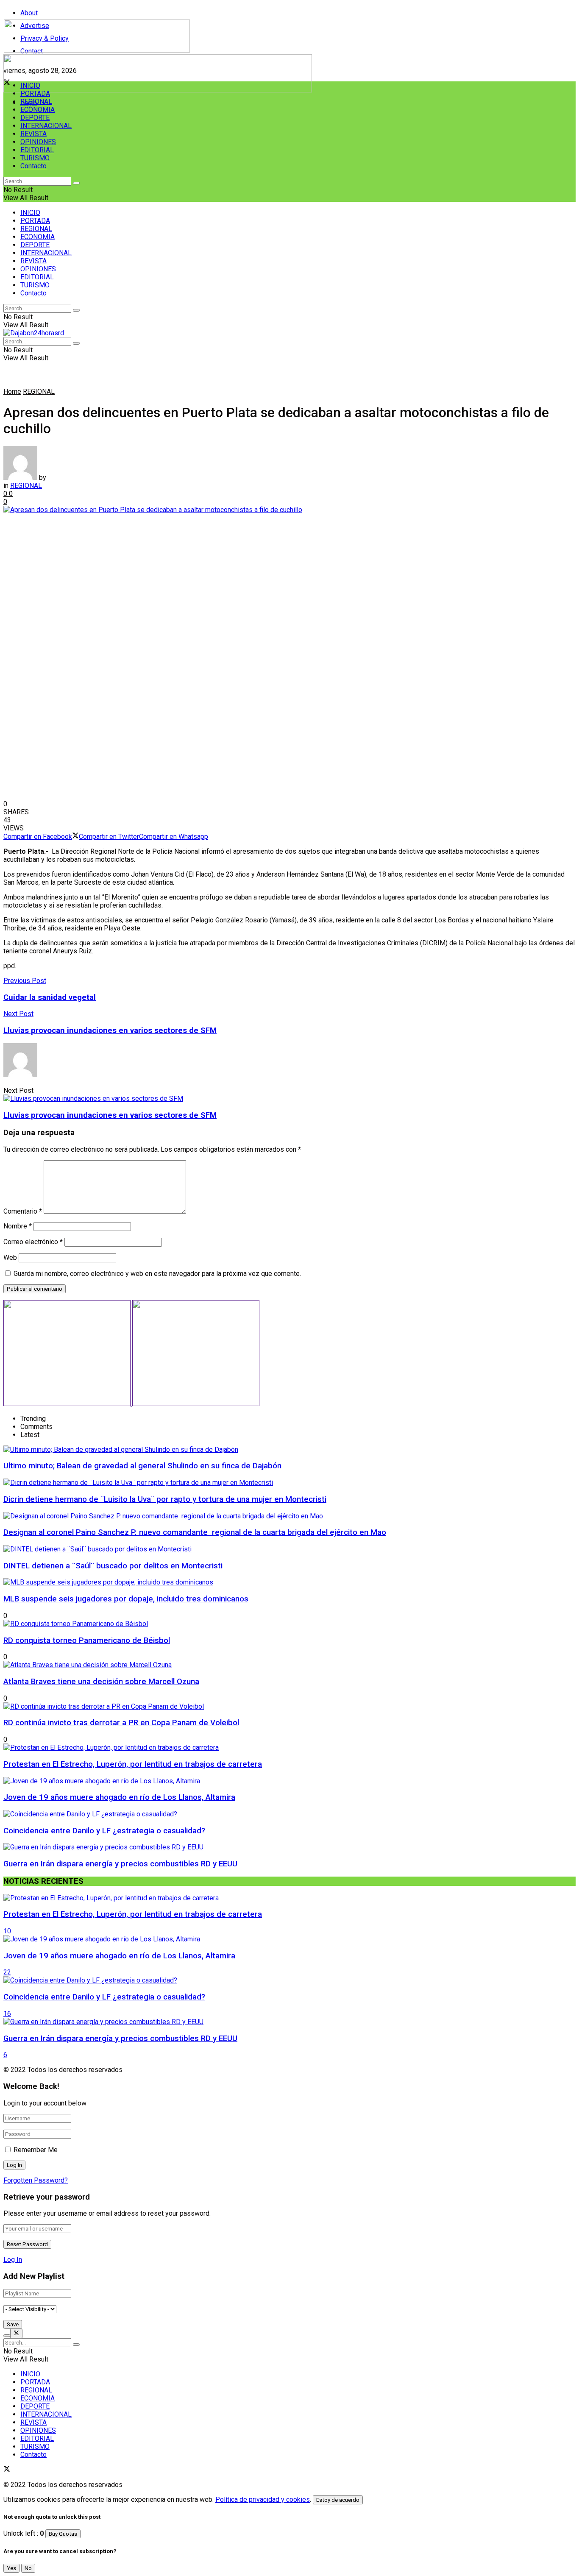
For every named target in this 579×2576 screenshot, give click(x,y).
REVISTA (33, 134)
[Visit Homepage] (97, 50)
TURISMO (35, 158)
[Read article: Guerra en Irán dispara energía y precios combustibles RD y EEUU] (289, 2022)
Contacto (33, 166)
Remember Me (36, 2150)
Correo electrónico (33, 1242)
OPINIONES (38, 142)
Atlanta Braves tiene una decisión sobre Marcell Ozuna (101, 1682)
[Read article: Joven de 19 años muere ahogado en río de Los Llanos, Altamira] (289, 1939)
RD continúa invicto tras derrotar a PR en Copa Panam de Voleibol (121, 1723)
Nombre (18, 1226)
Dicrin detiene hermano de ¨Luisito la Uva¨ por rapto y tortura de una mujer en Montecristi (165, 1499)
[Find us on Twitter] (7, 2470)
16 (7, 2014)
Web (10, 1257)
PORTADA (35, 93)
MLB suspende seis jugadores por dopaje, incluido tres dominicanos (126, 1599)
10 (7, 1931)
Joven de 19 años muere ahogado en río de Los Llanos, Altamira (119, 1797)
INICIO (30, 85)
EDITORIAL (37, 150)
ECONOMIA (38, 110)
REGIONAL (36, 102)
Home (12, 391)
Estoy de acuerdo (338, 2500)
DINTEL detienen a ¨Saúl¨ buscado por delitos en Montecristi (113, 1566)
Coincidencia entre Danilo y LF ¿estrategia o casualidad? (104, 1831)
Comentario (23, 1211)
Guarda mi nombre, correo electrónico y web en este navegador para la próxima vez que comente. (157, 1274)
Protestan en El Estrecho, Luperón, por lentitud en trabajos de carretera (133, 1764)
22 (7, 1972)
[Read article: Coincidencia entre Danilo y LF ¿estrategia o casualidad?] (289, 1980)
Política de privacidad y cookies (263, 2499)
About (29, 13)
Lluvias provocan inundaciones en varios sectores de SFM (110, 1115)
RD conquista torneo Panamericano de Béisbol (87, 1640)
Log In (13, 2260)
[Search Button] (76, 183)
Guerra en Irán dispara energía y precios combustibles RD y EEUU (120, 1864)
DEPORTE (35, 118)
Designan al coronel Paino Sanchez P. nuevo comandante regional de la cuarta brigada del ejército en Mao (195, 1532)
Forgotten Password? (36, 2180)
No (28, 2568)
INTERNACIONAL (46, 126)
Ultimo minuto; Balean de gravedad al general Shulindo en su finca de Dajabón (142, 1466)
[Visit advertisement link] (158, 90)
